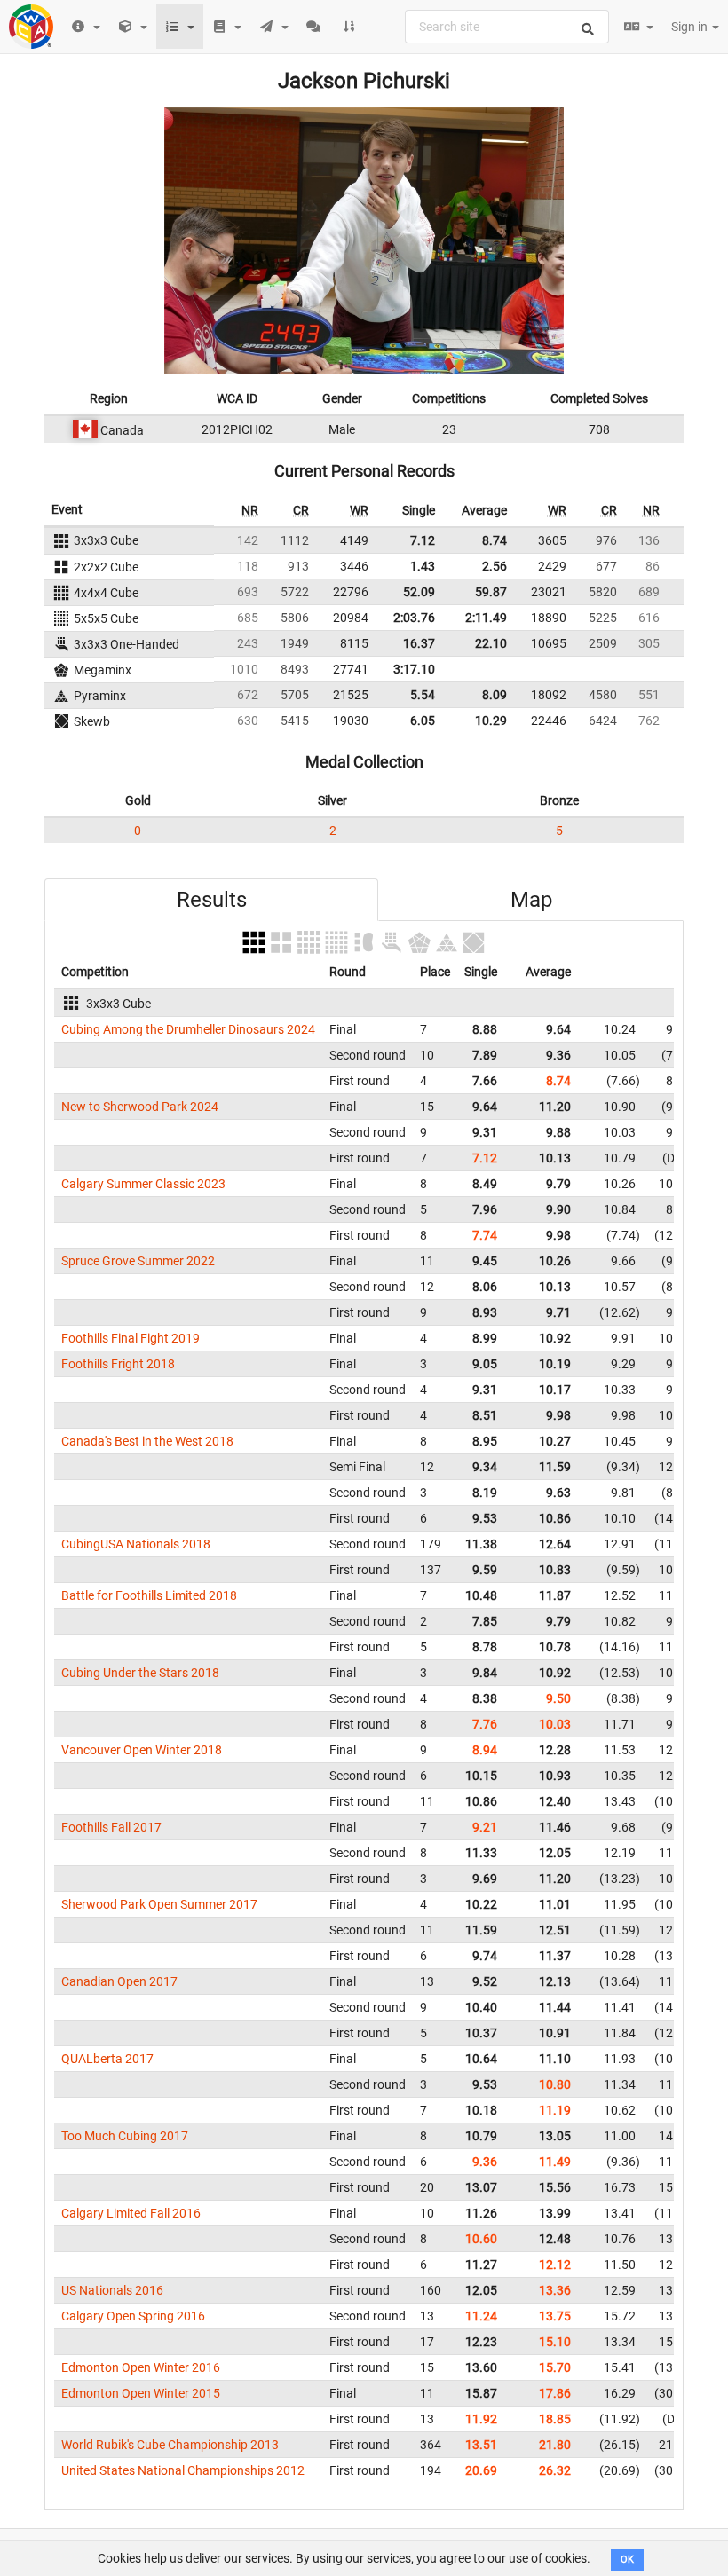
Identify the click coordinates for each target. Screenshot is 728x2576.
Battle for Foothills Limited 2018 (149, 1595)
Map (531, 900)
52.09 (419, 592)
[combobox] (507, 27)
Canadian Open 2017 (119, 1981)
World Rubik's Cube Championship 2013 (170, 2445)
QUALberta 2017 (107, 2059)
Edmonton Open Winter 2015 (141, 2393)
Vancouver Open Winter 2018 (142, 1750)
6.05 (423, 721)
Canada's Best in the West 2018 (147, 1441)
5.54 (423, 695)
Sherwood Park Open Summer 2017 (159, 1904)
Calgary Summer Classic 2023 (143, 1184)
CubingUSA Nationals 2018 (136, 1544)
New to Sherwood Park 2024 (140, 1107)
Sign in (691, 27)
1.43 (423, 566)
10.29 (491, 721)
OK (627, 2560)
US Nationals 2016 (112, 2290)
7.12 (423, 540)
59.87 (491, 592)
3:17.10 (414, 669)
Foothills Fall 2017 (111, 1827)
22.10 (491, 643)
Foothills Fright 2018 (118, 1364)
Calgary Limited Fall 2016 (131, 2213)
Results (212, 900)
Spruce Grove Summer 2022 (138, 1261)
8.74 (495, 540)
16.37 (419, 643)
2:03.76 (414, 618)
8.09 (495, 695)
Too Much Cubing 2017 (125, 2136)
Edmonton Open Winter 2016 (141, 2367)
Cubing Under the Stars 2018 (140, 1673)
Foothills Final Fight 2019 (131, 1338)
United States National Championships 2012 (183, 2470)
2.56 (495, 566)
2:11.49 (486, 618)
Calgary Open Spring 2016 (133, 2316)
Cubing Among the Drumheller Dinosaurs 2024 (188, 1029)
